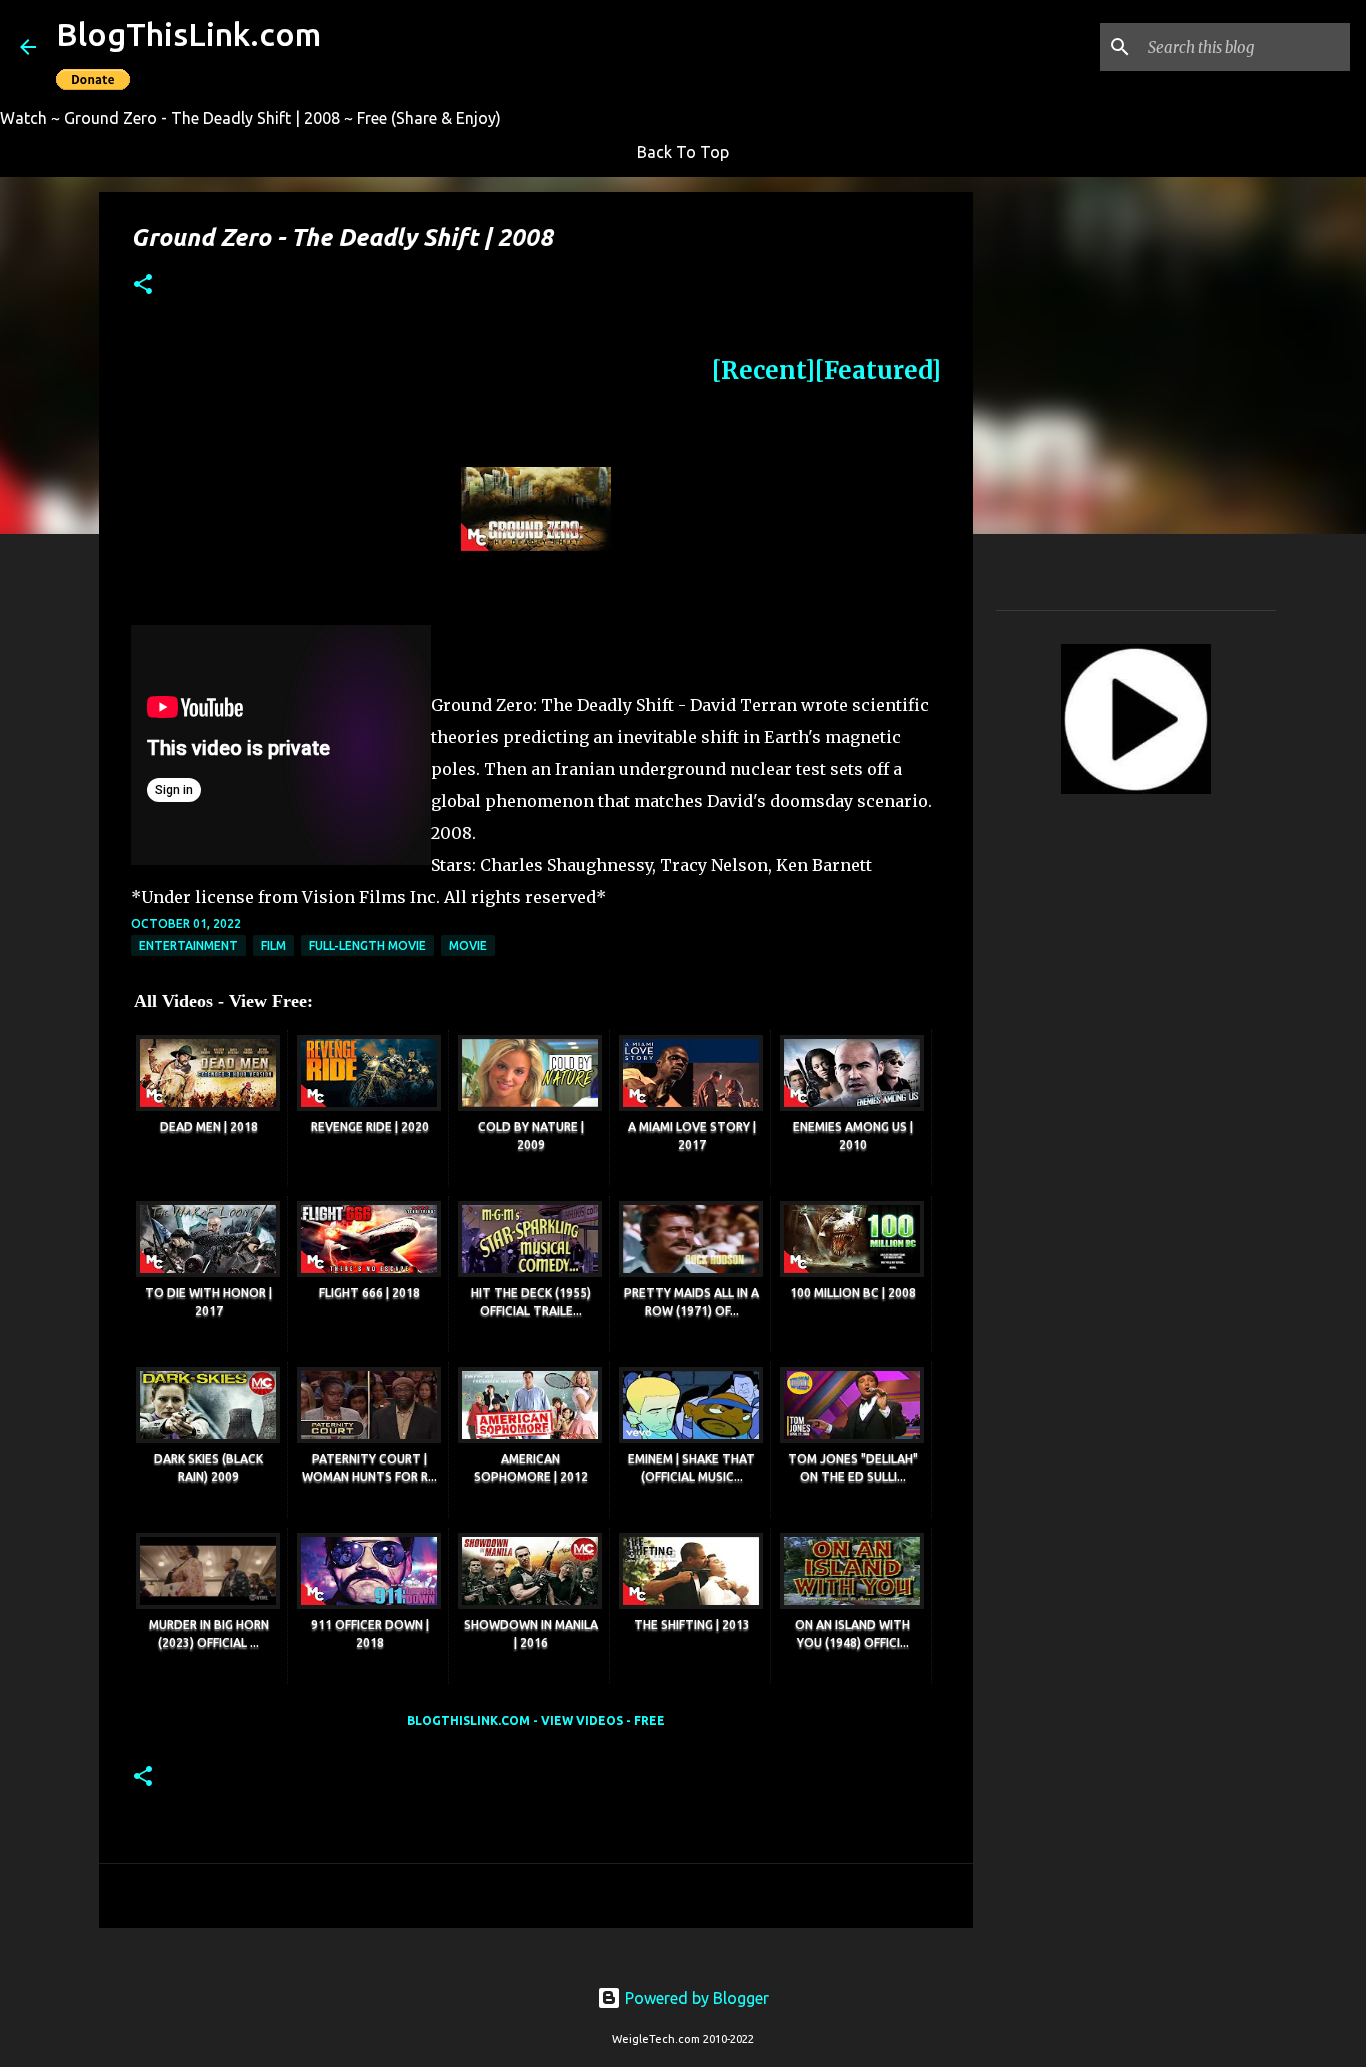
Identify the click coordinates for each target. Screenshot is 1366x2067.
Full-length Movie (367, 945)
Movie (468, 945)
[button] (143, 285)
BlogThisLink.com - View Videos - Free (536, 1720)
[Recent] (763, 370)
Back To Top (683, 152)
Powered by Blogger (695, 1998)
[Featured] (878, 370)
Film (273, 945)
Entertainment (188, 945)
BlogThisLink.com (188, 34)
